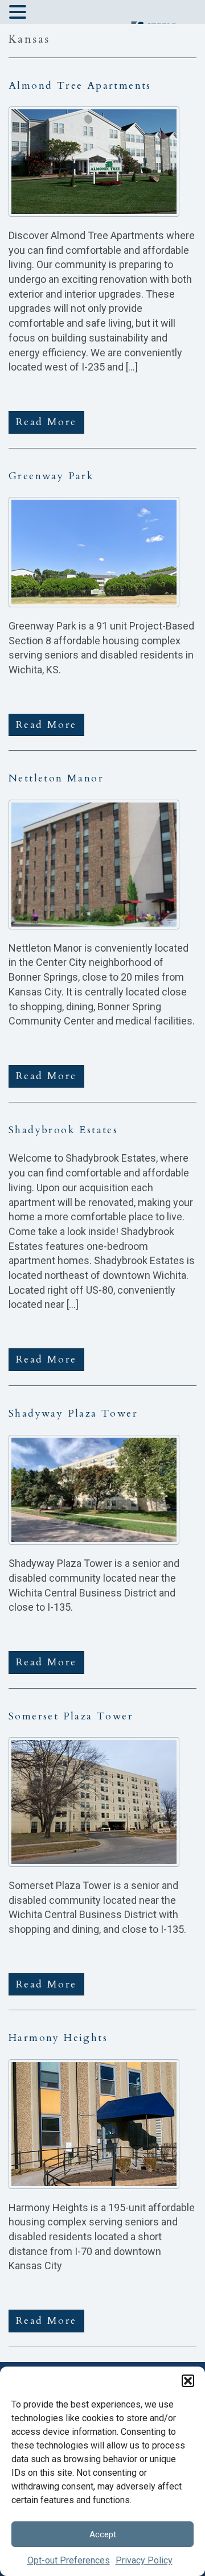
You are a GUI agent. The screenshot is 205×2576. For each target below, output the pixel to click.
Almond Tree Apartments (80, 86)
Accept (103, 2534)
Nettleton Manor (56, 778)
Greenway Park (51, 476)
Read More (46, 422)
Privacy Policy (144, 2560)
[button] (188, 2381)
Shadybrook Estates (63, 1130)
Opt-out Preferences (69, 2560)
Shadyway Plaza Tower (73, 1413)
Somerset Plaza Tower (71, 1716)
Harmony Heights (58, 2038)
